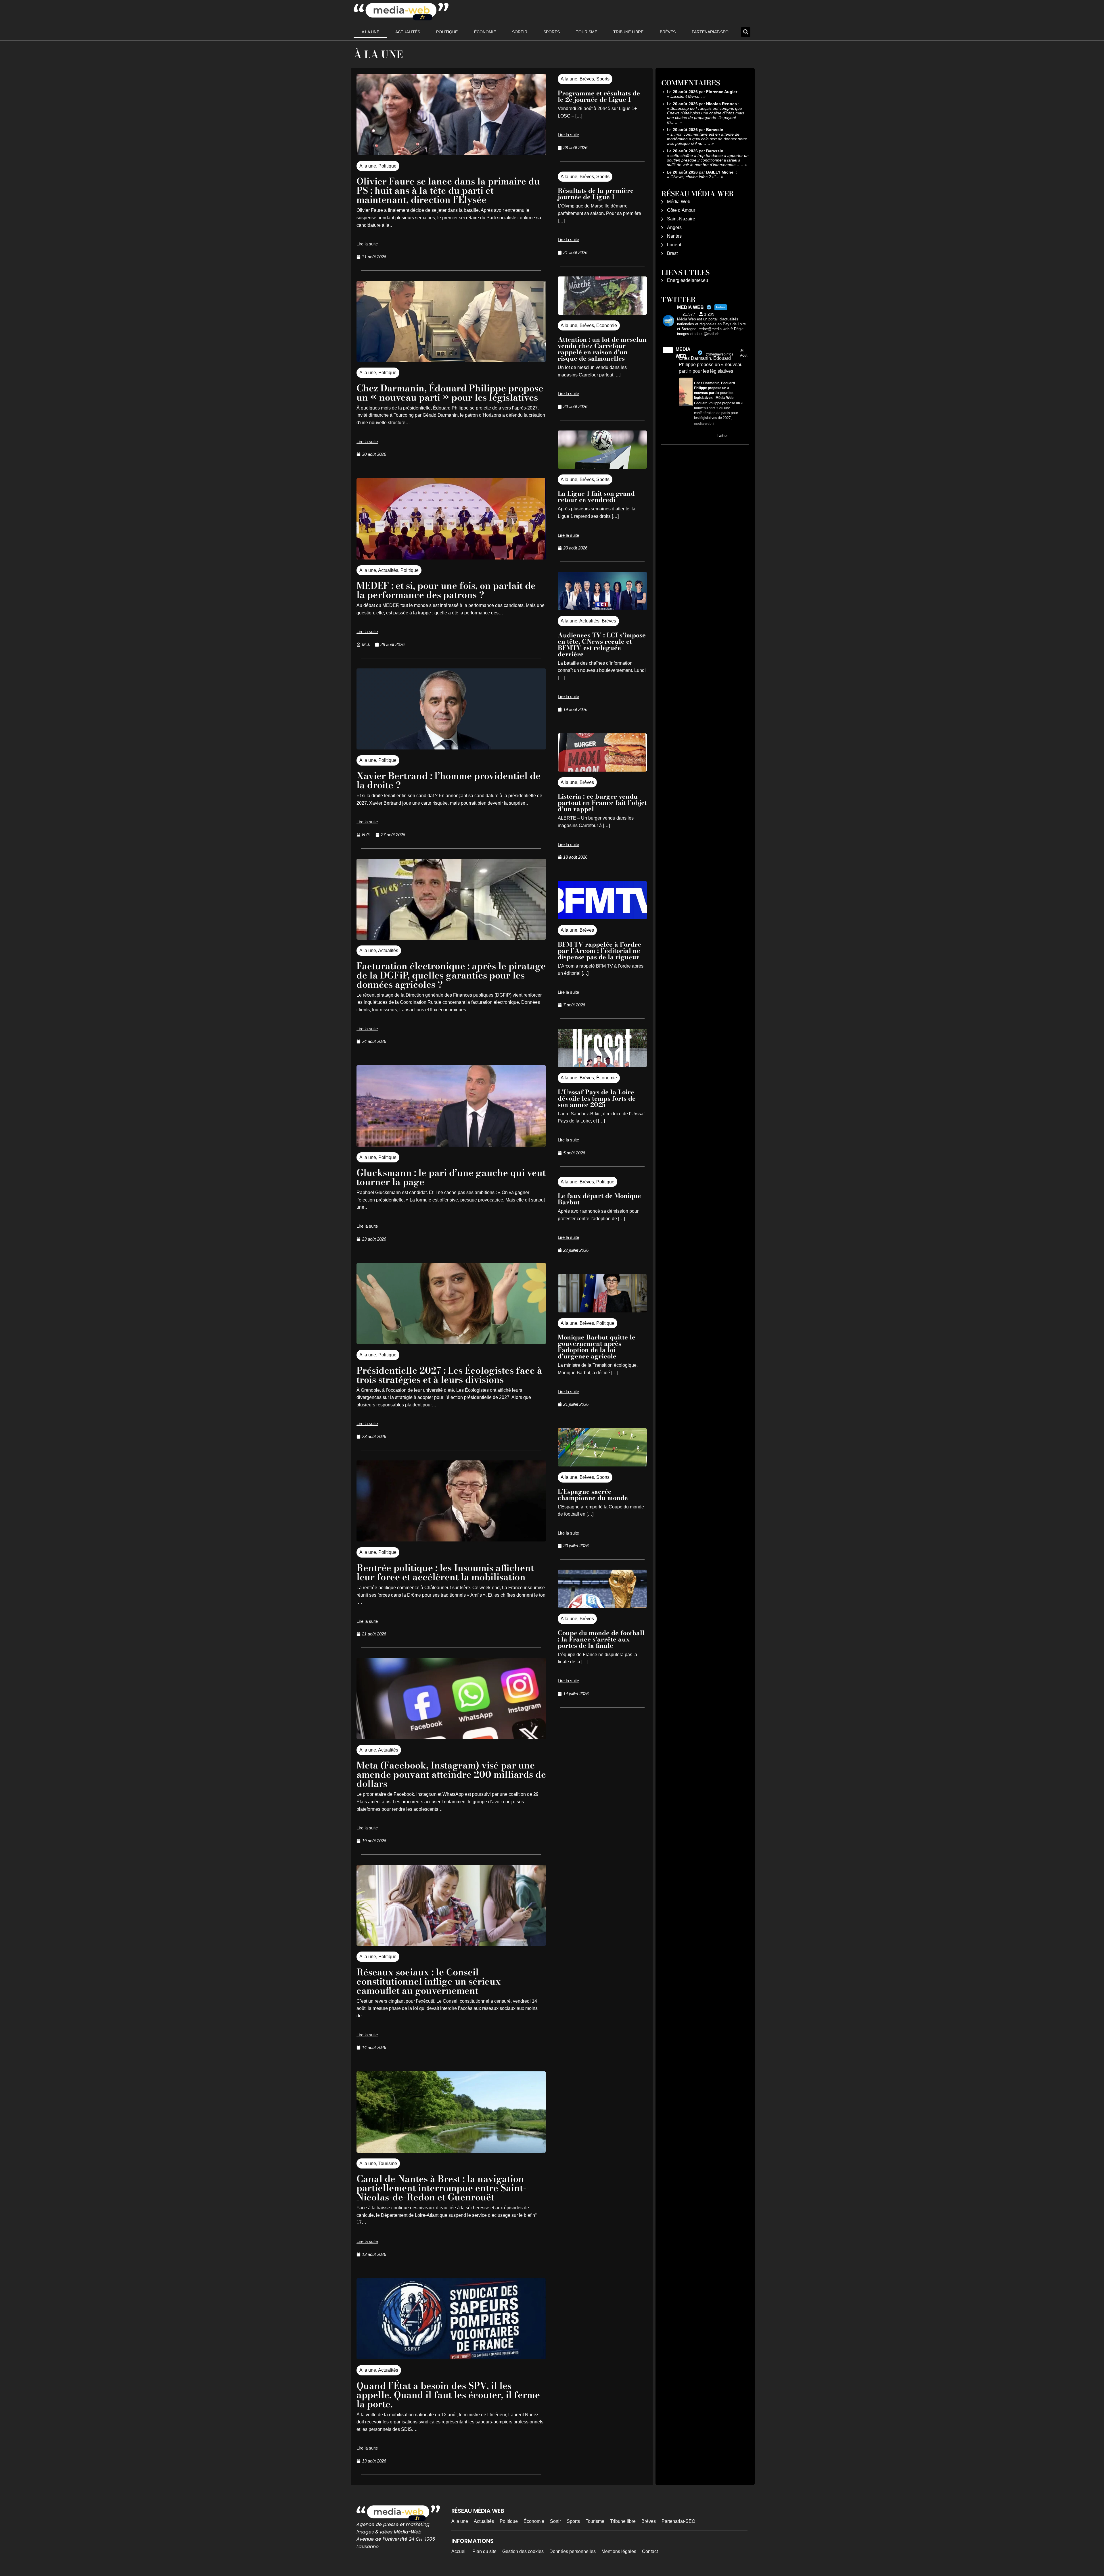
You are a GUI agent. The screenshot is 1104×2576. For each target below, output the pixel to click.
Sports (552, 32)
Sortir (520, 32)
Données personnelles (573, 2551)
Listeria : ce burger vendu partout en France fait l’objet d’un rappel (602, 803)
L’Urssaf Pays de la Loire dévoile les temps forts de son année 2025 (597, 1098)
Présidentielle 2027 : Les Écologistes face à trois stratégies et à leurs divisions (449, 1375)
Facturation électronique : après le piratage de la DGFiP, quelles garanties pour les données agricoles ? (451, 975)
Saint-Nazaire (681, 219)
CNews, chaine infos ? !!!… (695, 177)
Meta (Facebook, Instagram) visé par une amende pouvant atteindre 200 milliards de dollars (451, 1774)
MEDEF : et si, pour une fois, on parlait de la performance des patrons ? (446, 590)
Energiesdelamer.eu (688, 280)
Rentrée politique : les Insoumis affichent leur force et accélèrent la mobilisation (445, 1572)
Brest (672, 253)
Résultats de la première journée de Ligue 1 (596, 194)
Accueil (459, 2551)
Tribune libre (628, 32)
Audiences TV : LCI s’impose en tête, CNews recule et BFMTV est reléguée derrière (602, 645)
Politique (447, 32)
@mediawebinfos (719, 354)
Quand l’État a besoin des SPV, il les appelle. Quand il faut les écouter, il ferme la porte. (448, 2395)
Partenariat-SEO (710, 32)
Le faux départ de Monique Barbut (599, 1199)
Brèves (668, 32)
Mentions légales (619, 2551)
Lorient (674, 245)
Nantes (674, 236)
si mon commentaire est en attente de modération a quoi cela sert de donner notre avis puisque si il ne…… (707, 139)
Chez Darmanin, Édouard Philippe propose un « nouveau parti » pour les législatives (450, 393)
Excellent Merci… (686, 96)
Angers (674, 227)
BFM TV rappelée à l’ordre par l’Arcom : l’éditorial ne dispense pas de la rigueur (599, 951)
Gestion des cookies (523, 2551)
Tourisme (586, 32)
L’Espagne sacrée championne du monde (593, 1495)
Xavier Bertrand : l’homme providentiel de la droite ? (448, 780)
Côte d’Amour (681, 210)
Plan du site (484, 2551)
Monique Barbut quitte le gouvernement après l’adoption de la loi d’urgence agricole (597, 1347)
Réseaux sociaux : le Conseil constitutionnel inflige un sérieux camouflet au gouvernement (429, 1981)
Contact (650, 2551)
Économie (485, 32)
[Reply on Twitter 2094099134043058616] (683, 436)
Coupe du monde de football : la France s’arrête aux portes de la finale (601, 1639)
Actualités (408, 32)
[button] (746, 32)
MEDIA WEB (683, 353)
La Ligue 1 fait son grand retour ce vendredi (596, 497)
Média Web (679, 202)
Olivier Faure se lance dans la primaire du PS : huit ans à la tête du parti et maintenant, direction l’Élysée (448, 190)
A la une (370, 32)
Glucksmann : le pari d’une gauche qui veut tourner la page (451, 1177)
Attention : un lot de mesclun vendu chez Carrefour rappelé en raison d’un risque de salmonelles (602, 349)
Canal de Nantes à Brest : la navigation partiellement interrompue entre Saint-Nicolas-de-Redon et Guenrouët (441, 2188)
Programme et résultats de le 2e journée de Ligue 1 (599, 96)
